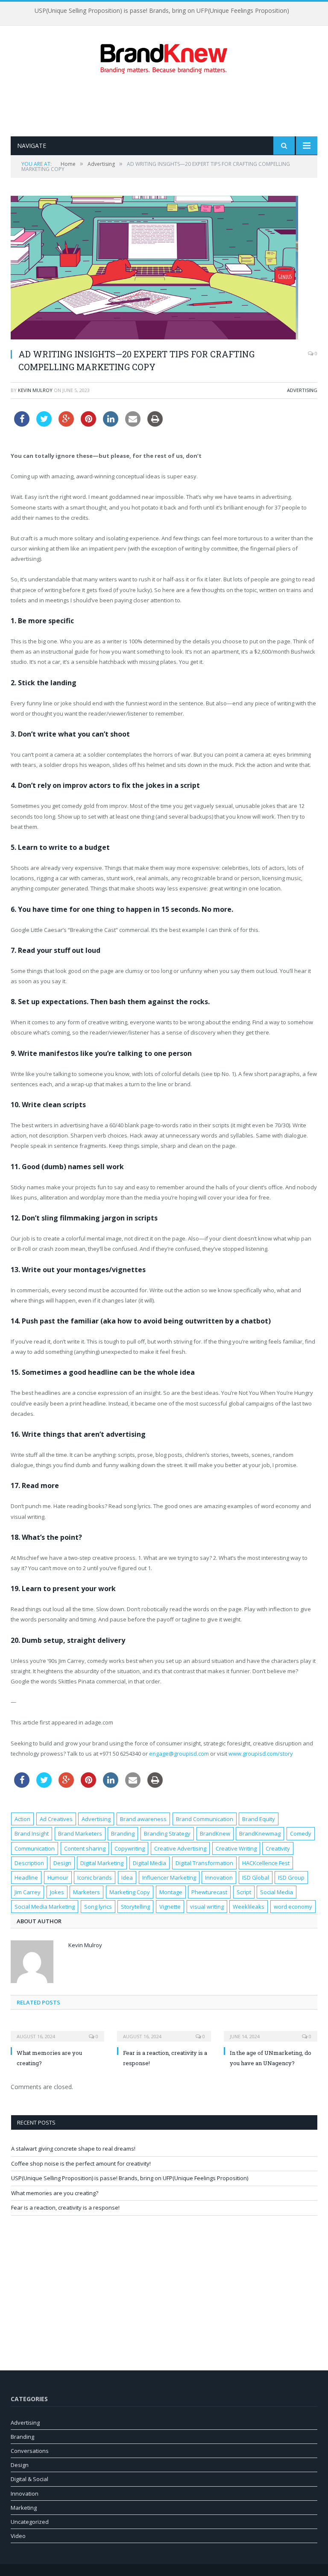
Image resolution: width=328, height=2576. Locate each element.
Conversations (30, 2451)
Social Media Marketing (45, 1907)
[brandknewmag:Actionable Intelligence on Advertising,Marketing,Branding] (164, 57)
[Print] (155, 424)
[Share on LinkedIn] (111, 424)
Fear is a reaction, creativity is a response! (65, 2208)
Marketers (86, 1892)
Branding (123, 1833)
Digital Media (149, 1863)
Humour (58, 1877)
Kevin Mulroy (35, 390)
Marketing (24, 2508)
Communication (35, 1848)
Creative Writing (236, 1848)
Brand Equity (259, 1819)
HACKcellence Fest (266, 1863)
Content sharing (85, 1848)
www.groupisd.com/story (261, 1754)
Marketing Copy (130, 1892)
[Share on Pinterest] (88, 424)
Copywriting (130, 1848)
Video (18, 2536)
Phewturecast (209, 1892)
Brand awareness (143, 1819)
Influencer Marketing (169, 1877)
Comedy (301, 1833)
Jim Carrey (28, 1892)
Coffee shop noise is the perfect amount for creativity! (81, 2163)
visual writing (207, 1907)
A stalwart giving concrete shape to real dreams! (73, 2149)
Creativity (278, 1848)
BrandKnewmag (260, 1833)
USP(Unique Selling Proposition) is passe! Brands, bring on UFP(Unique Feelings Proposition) (130, 2178)
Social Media (277, 1892)
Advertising (302, 390)
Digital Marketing (102, 1863)
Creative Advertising (180, 1848)
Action (22, 1819)
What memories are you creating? (162, 11)
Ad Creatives (56, 1819)
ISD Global (256, 1877)
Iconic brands (95, 1877)
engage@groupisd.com (179, 1754)
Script (244, 1892)
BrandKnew (215, 1833)
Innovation (219, 1877)
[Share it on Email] (133, 424)
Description (29, 1863)
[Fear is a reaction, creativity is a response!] (164, 2031)
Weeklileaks (249, 1907)
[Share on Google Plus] (66, 424)
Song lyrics (98, 1907)
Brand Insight (32, 1833)
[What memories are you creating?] (57, 2031)
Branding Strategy (167, 1833)
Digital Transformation (204, 1863)
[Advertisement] (166, 105)
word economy (293, 1907)
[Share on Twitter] (44, 424)
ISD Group (291, 1877)
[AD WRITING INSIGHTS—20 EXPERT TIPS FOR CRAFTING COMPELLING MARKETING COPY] (164, 269)
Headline (26, 1877)
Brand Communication (205, 1819)
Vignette (170, 1907)
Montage (171, 1892)
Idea (127, 1877)
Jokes (57, 1892)
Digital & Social (29, 2479)
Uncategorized (30, 2522)
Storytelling (135, 1907)
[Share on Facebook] (22, 424)
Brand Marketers (80, 1833)
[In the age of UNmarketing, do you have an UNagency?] (271, 2031)
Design (62, 1863)
